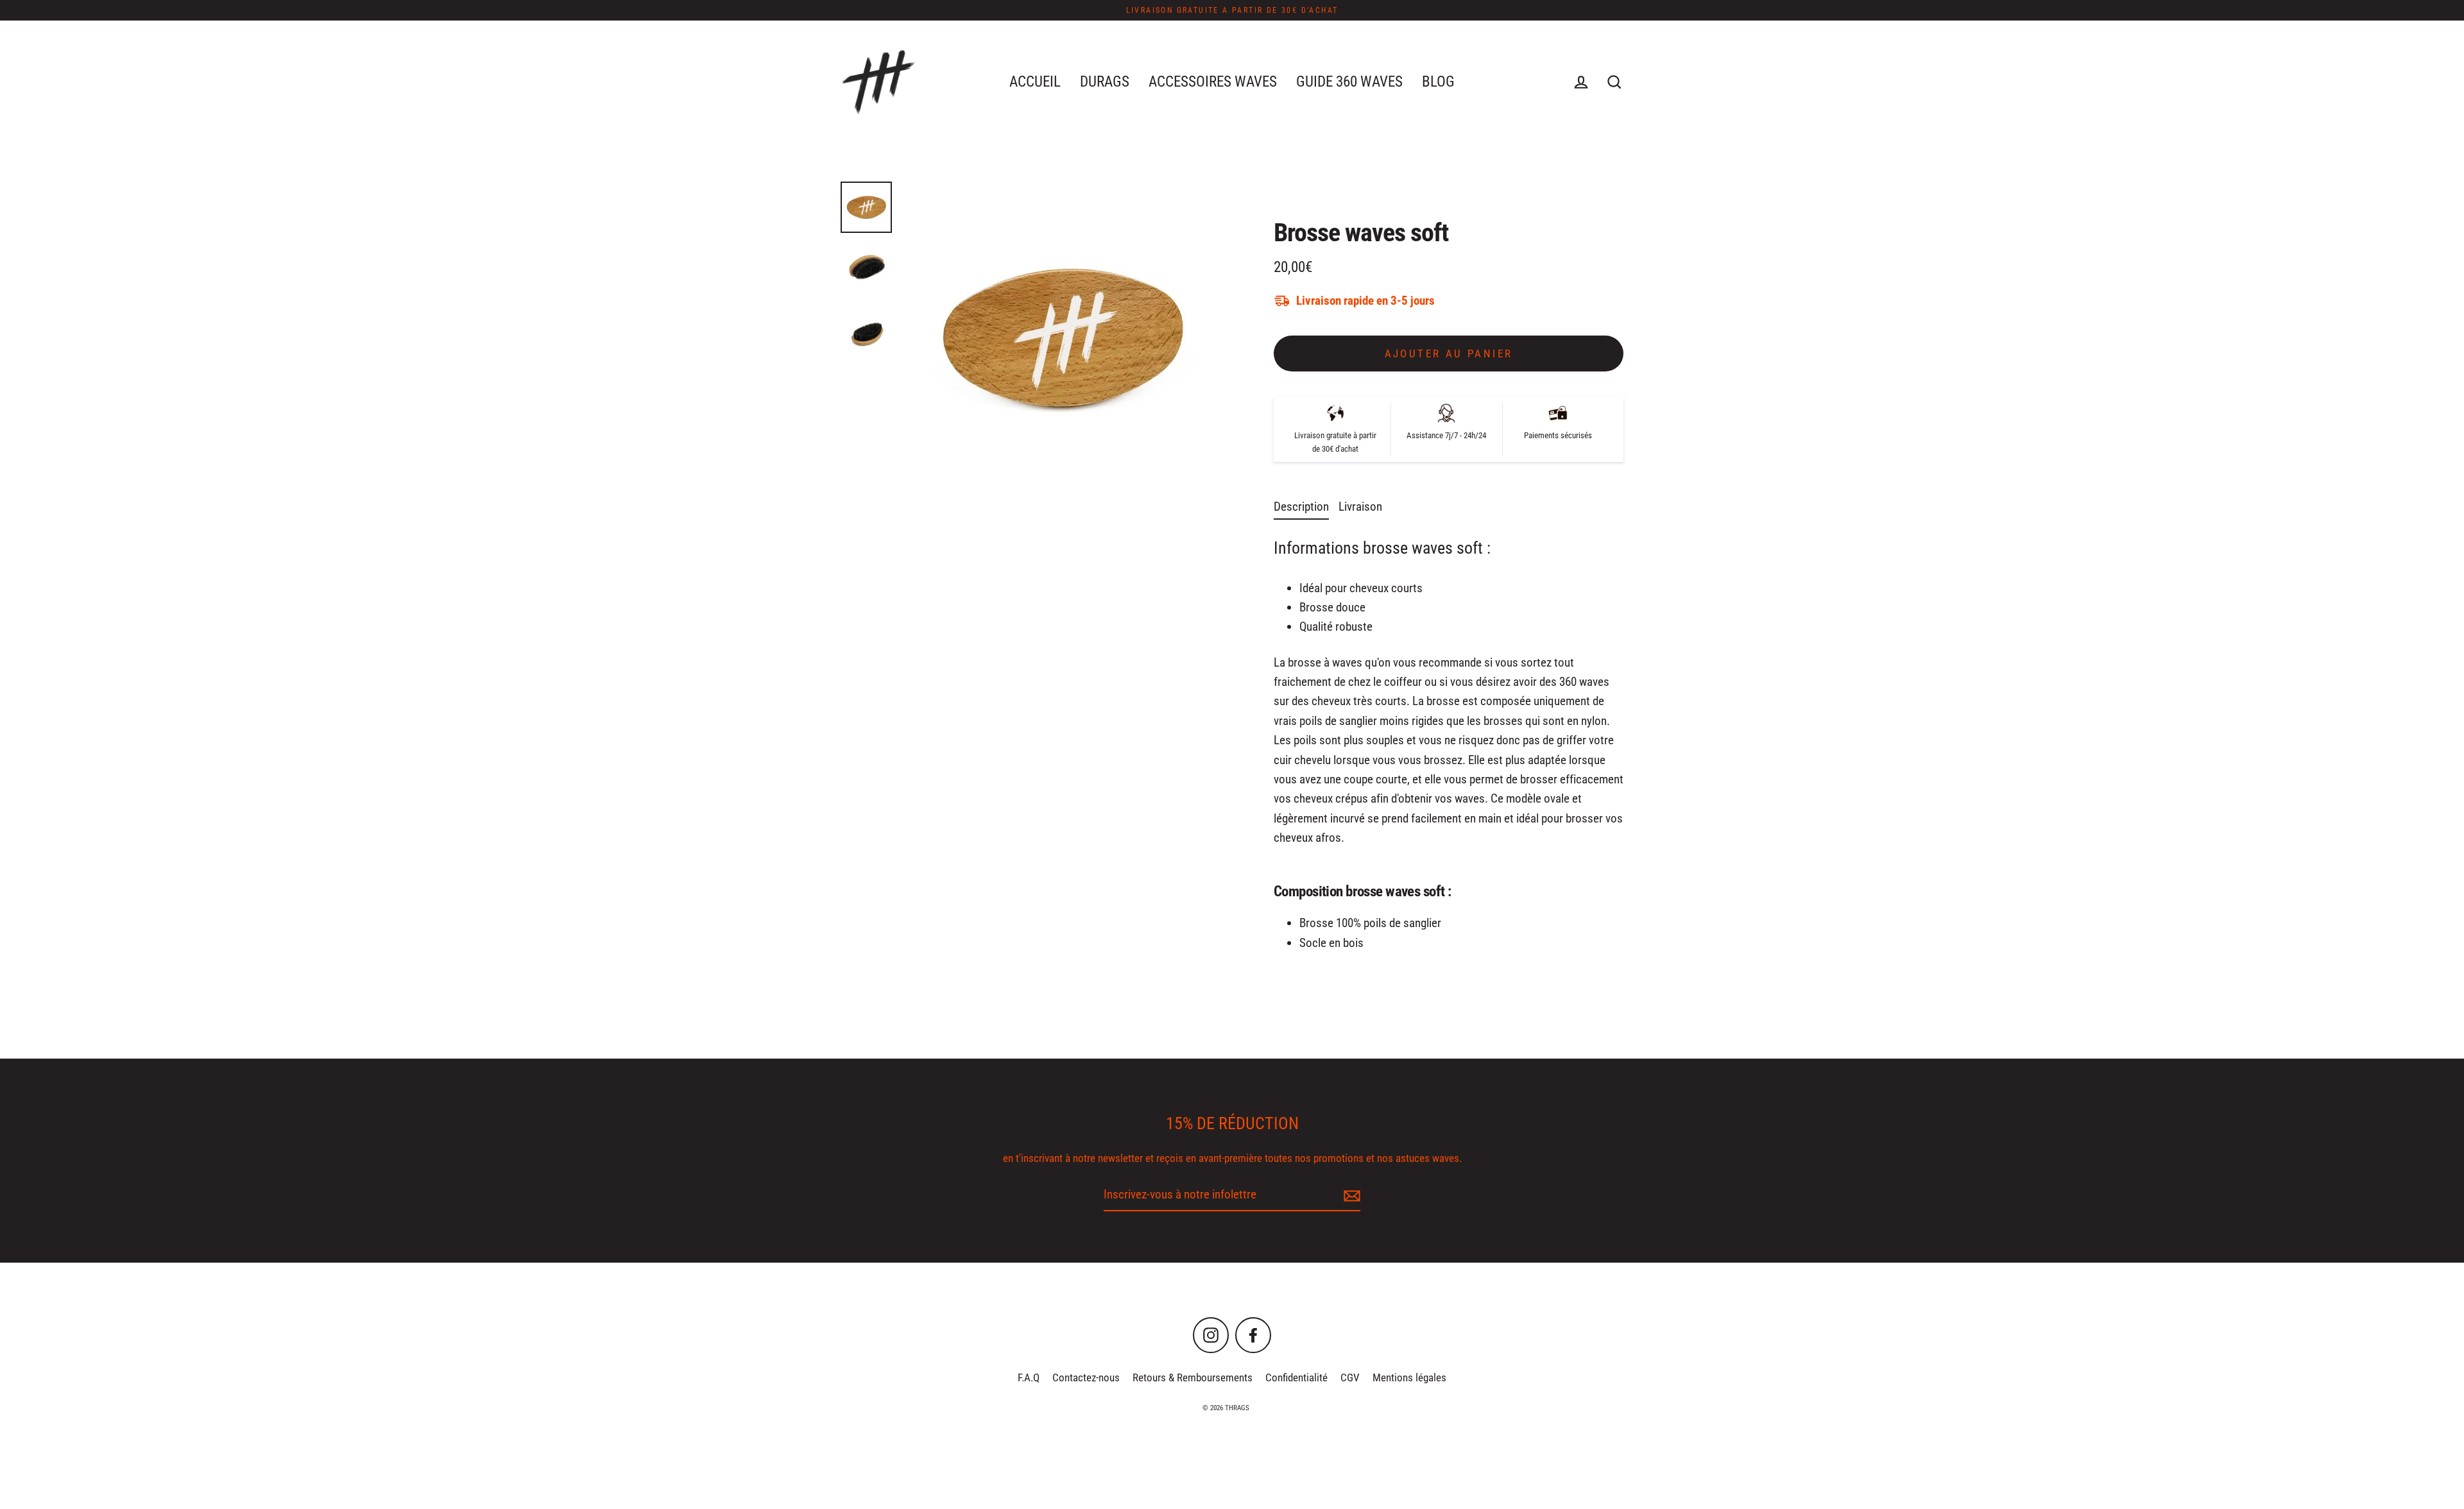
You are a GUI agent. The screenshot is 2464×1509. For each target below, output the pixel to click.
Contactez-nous (1086, 1377)
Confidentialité (1296, 1377)
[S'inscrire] (1350, 1195)
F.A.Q (1029, 1377)
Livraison (1360, 507)
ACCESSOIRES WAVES (1213, 81)
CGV (1350, 1377)
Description (1301, 507)
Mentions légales (1409, 1377)
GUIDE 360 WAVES (1349, 81)
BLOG (1438, 81)
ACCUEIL (1035, 81)
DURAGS (1105, 81)
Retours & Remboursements (1193, 1377)
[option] (1062, 339)
